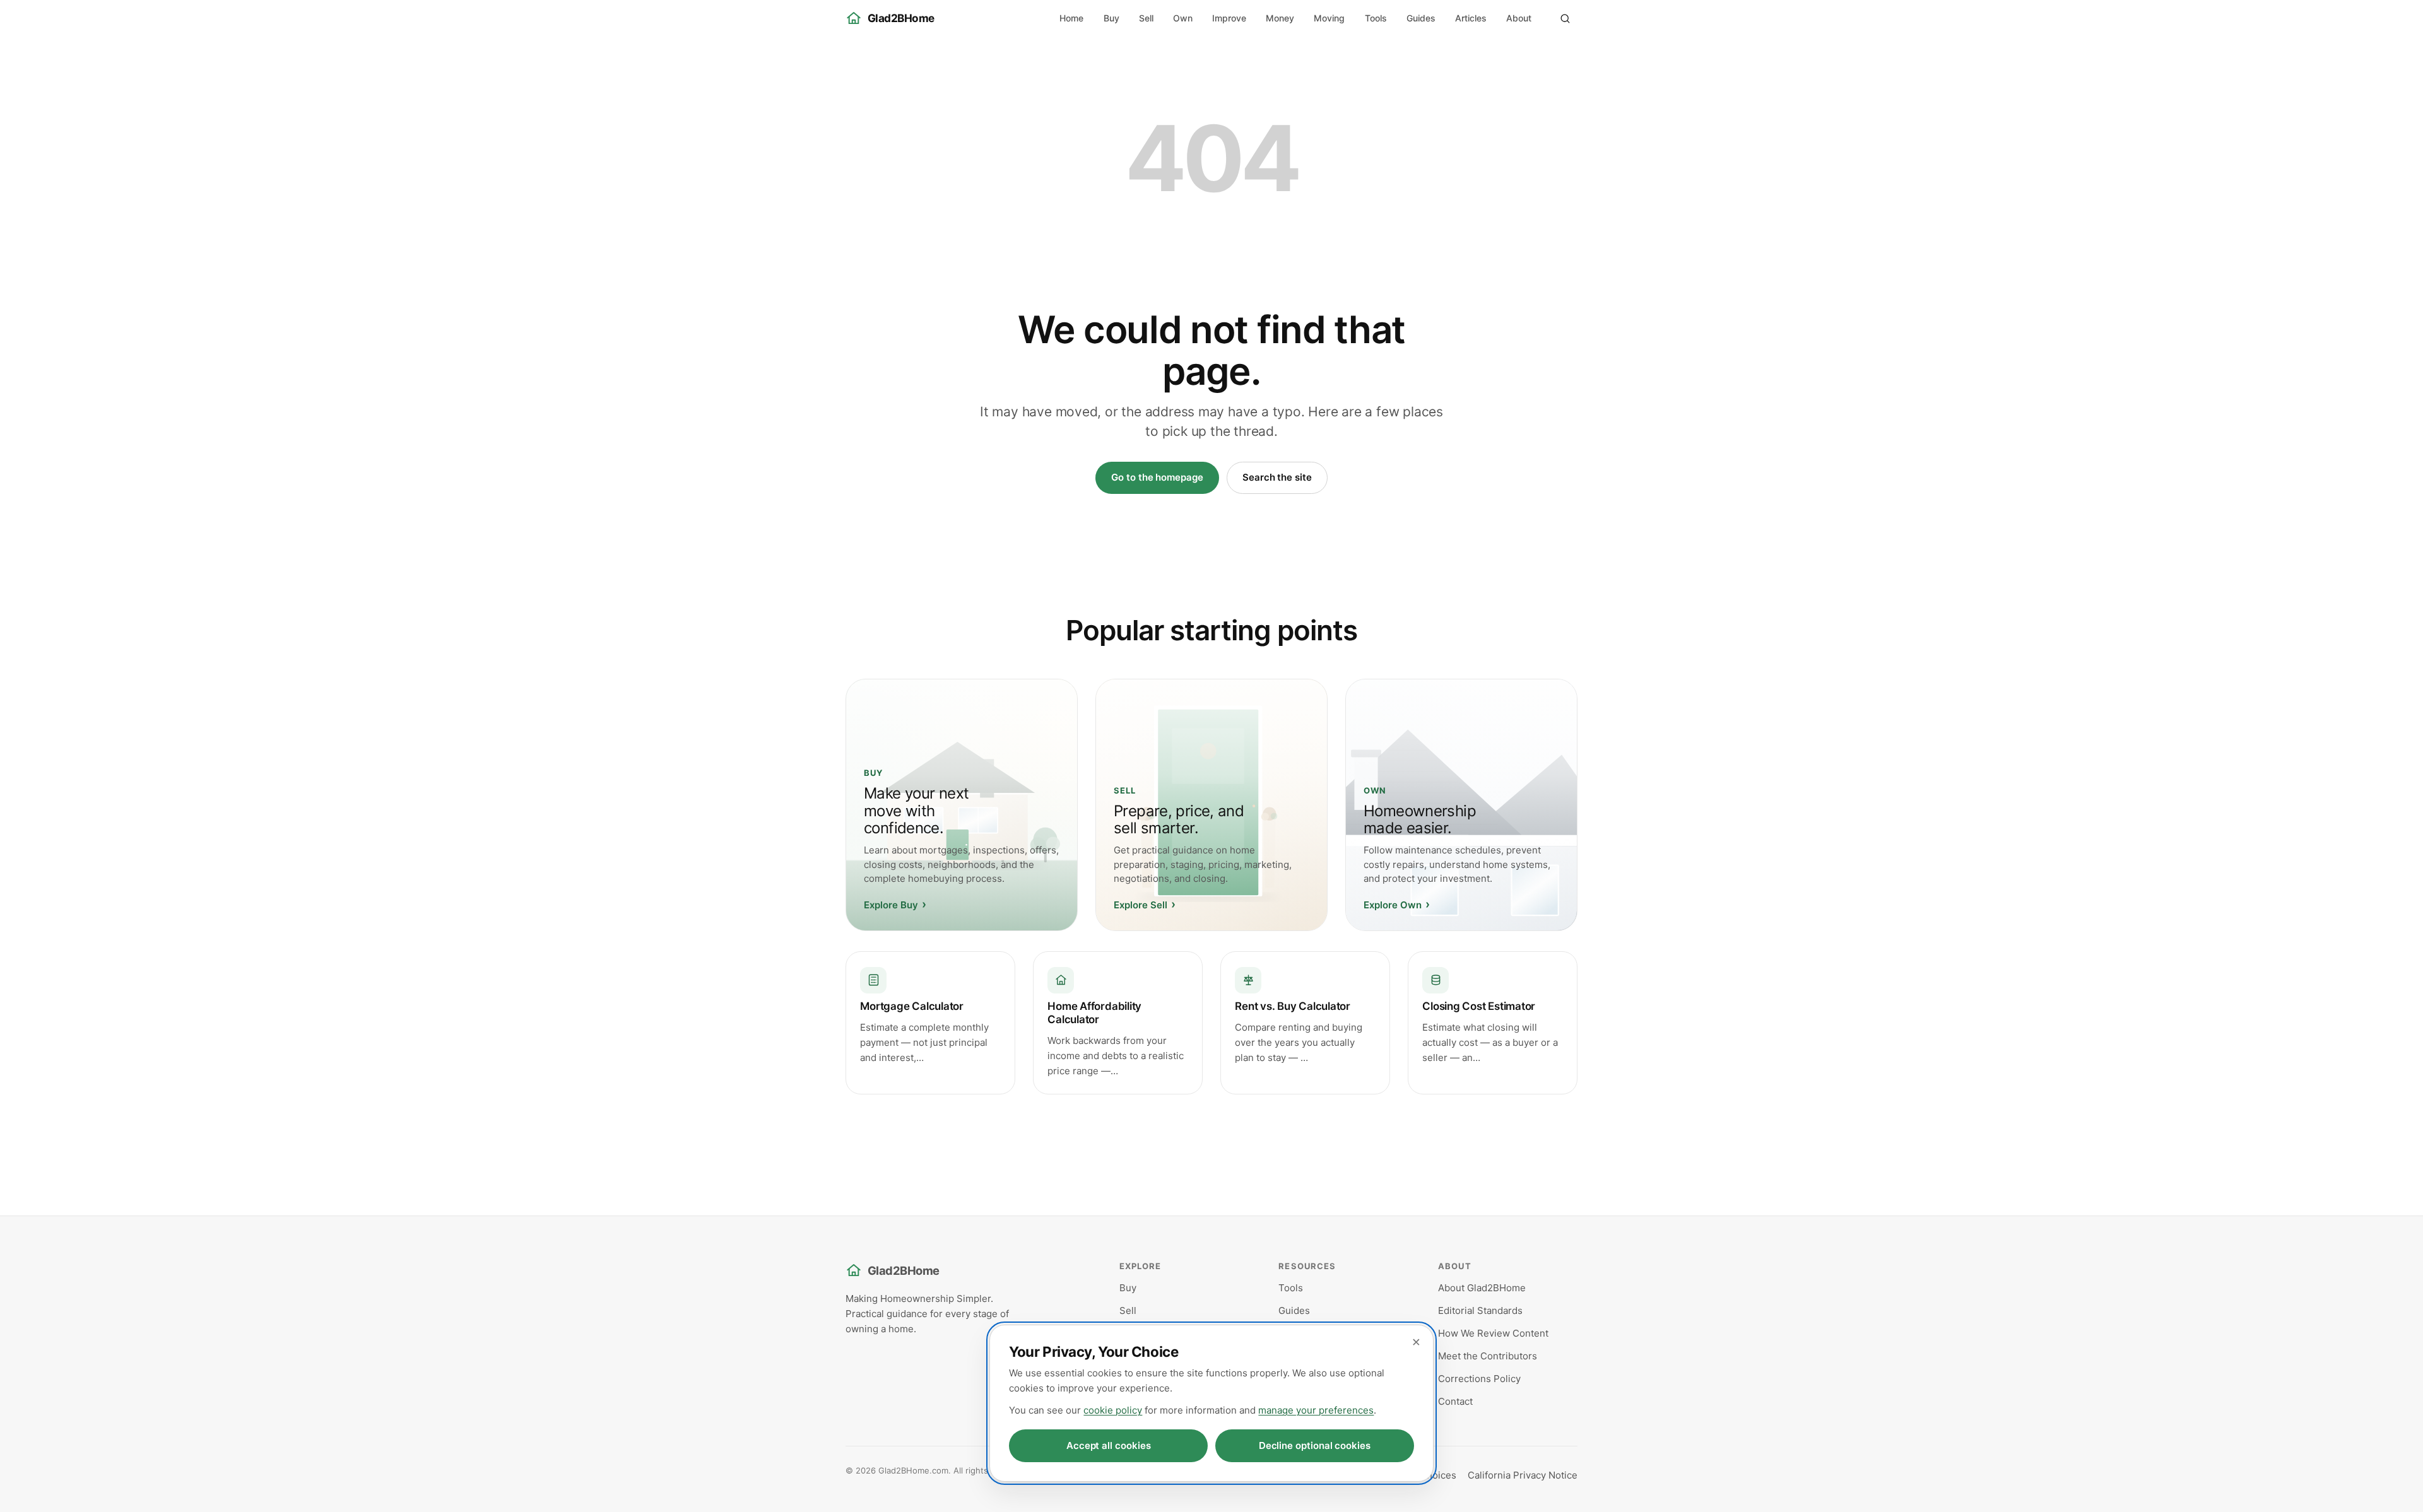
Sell (1146, 18)
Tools (1376, 18)
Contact (1455, 1401)
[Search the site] (1565, 18)
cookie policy (1113, 1410)
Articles (1471, 18)
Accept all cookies (1109, 1445)
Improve (1229, 18)
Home (1071, 18)
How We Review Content (1493, 1333)
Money (1280, 18)
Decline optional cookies (1315, 1445)
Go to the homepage (1157, 477)
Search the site (1277, 477)
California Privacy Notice (1523, 1475)
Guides (1421, 18)
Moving (1329, 18)
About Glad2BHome (1482, 1288)
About (1519, 18)
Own (1183, 18)
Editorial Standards (1480, 1310)
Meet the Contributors (1488, 1356)
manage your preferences (1316, 1410)
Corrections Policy (1479, 1379)
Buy (1111, 18)
